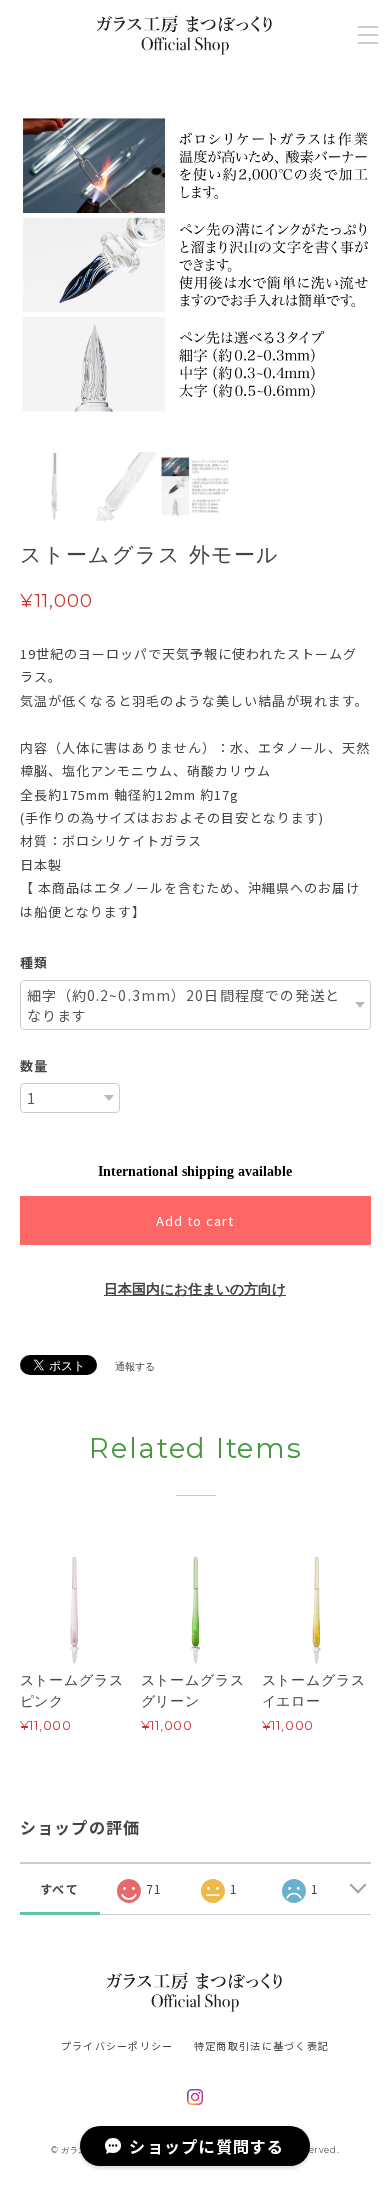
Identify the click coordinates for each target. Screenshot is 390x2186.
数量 (34, 1065)
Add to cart (195, 1220)
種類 (34, 962)
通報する (135, 1366)
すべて (59, 1888)
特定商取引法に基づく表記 (261, 2045)
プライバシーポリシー (117, 2045)
